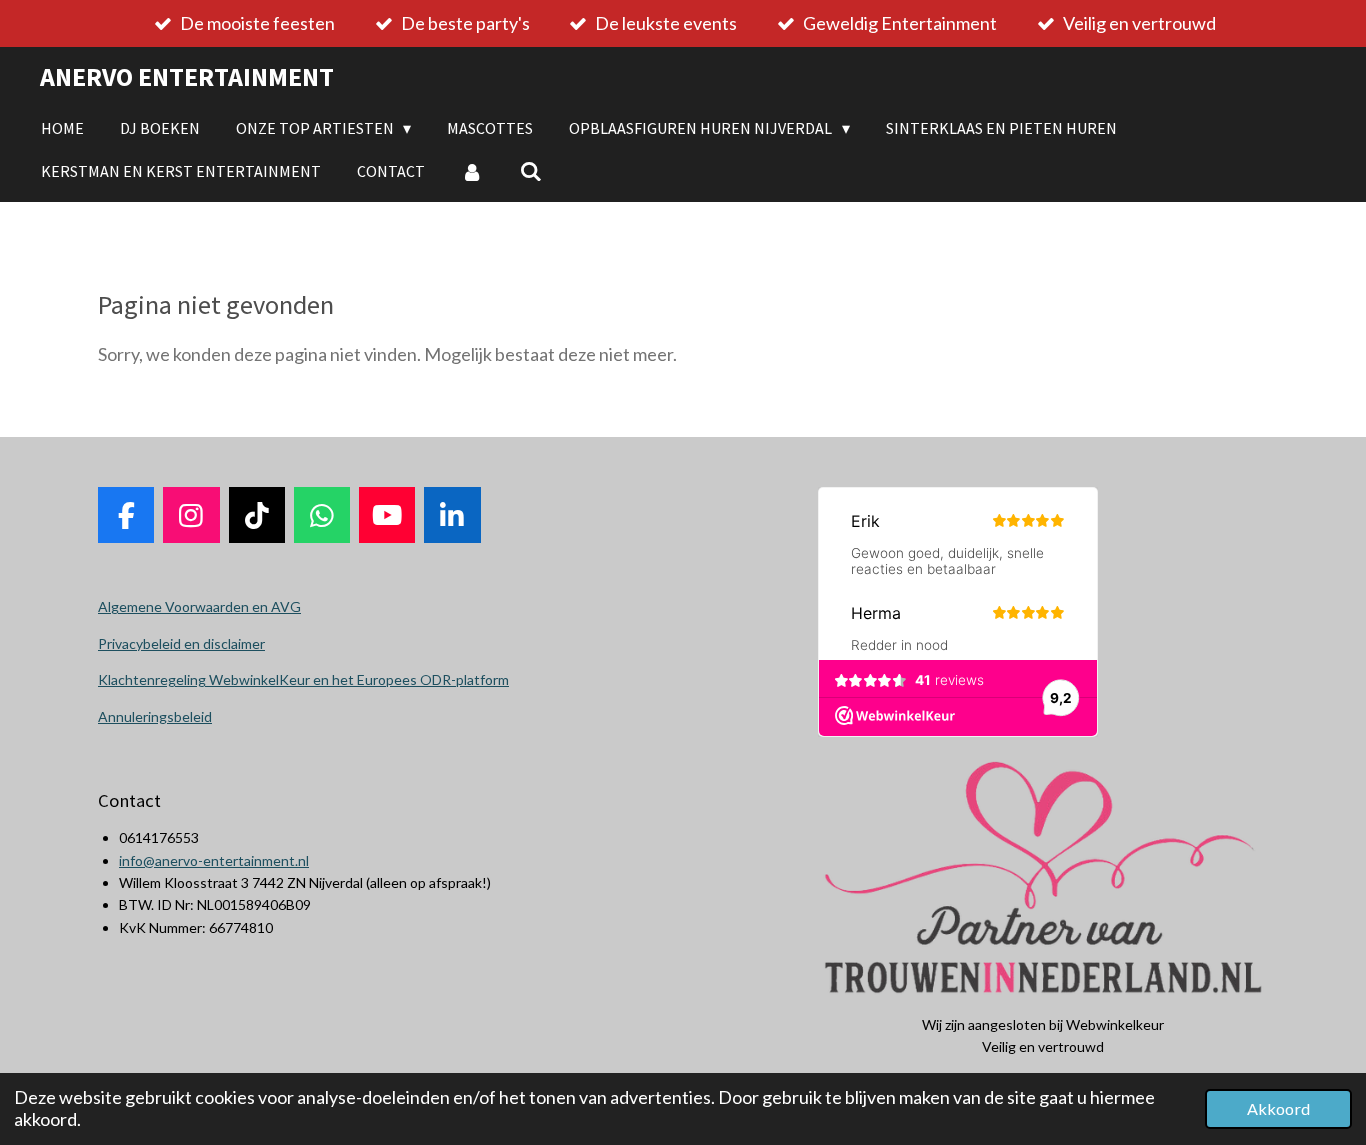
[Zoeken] (530, 171)
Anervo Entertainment (187, 76)
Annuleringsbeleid (155, 716)
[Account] (472, 171)
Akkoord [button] (1278, 1108)
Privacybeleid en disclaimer (181, 643)
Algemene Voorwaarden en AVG (199, 606)
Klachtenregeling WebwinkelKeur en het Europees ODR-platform (303, 679)
